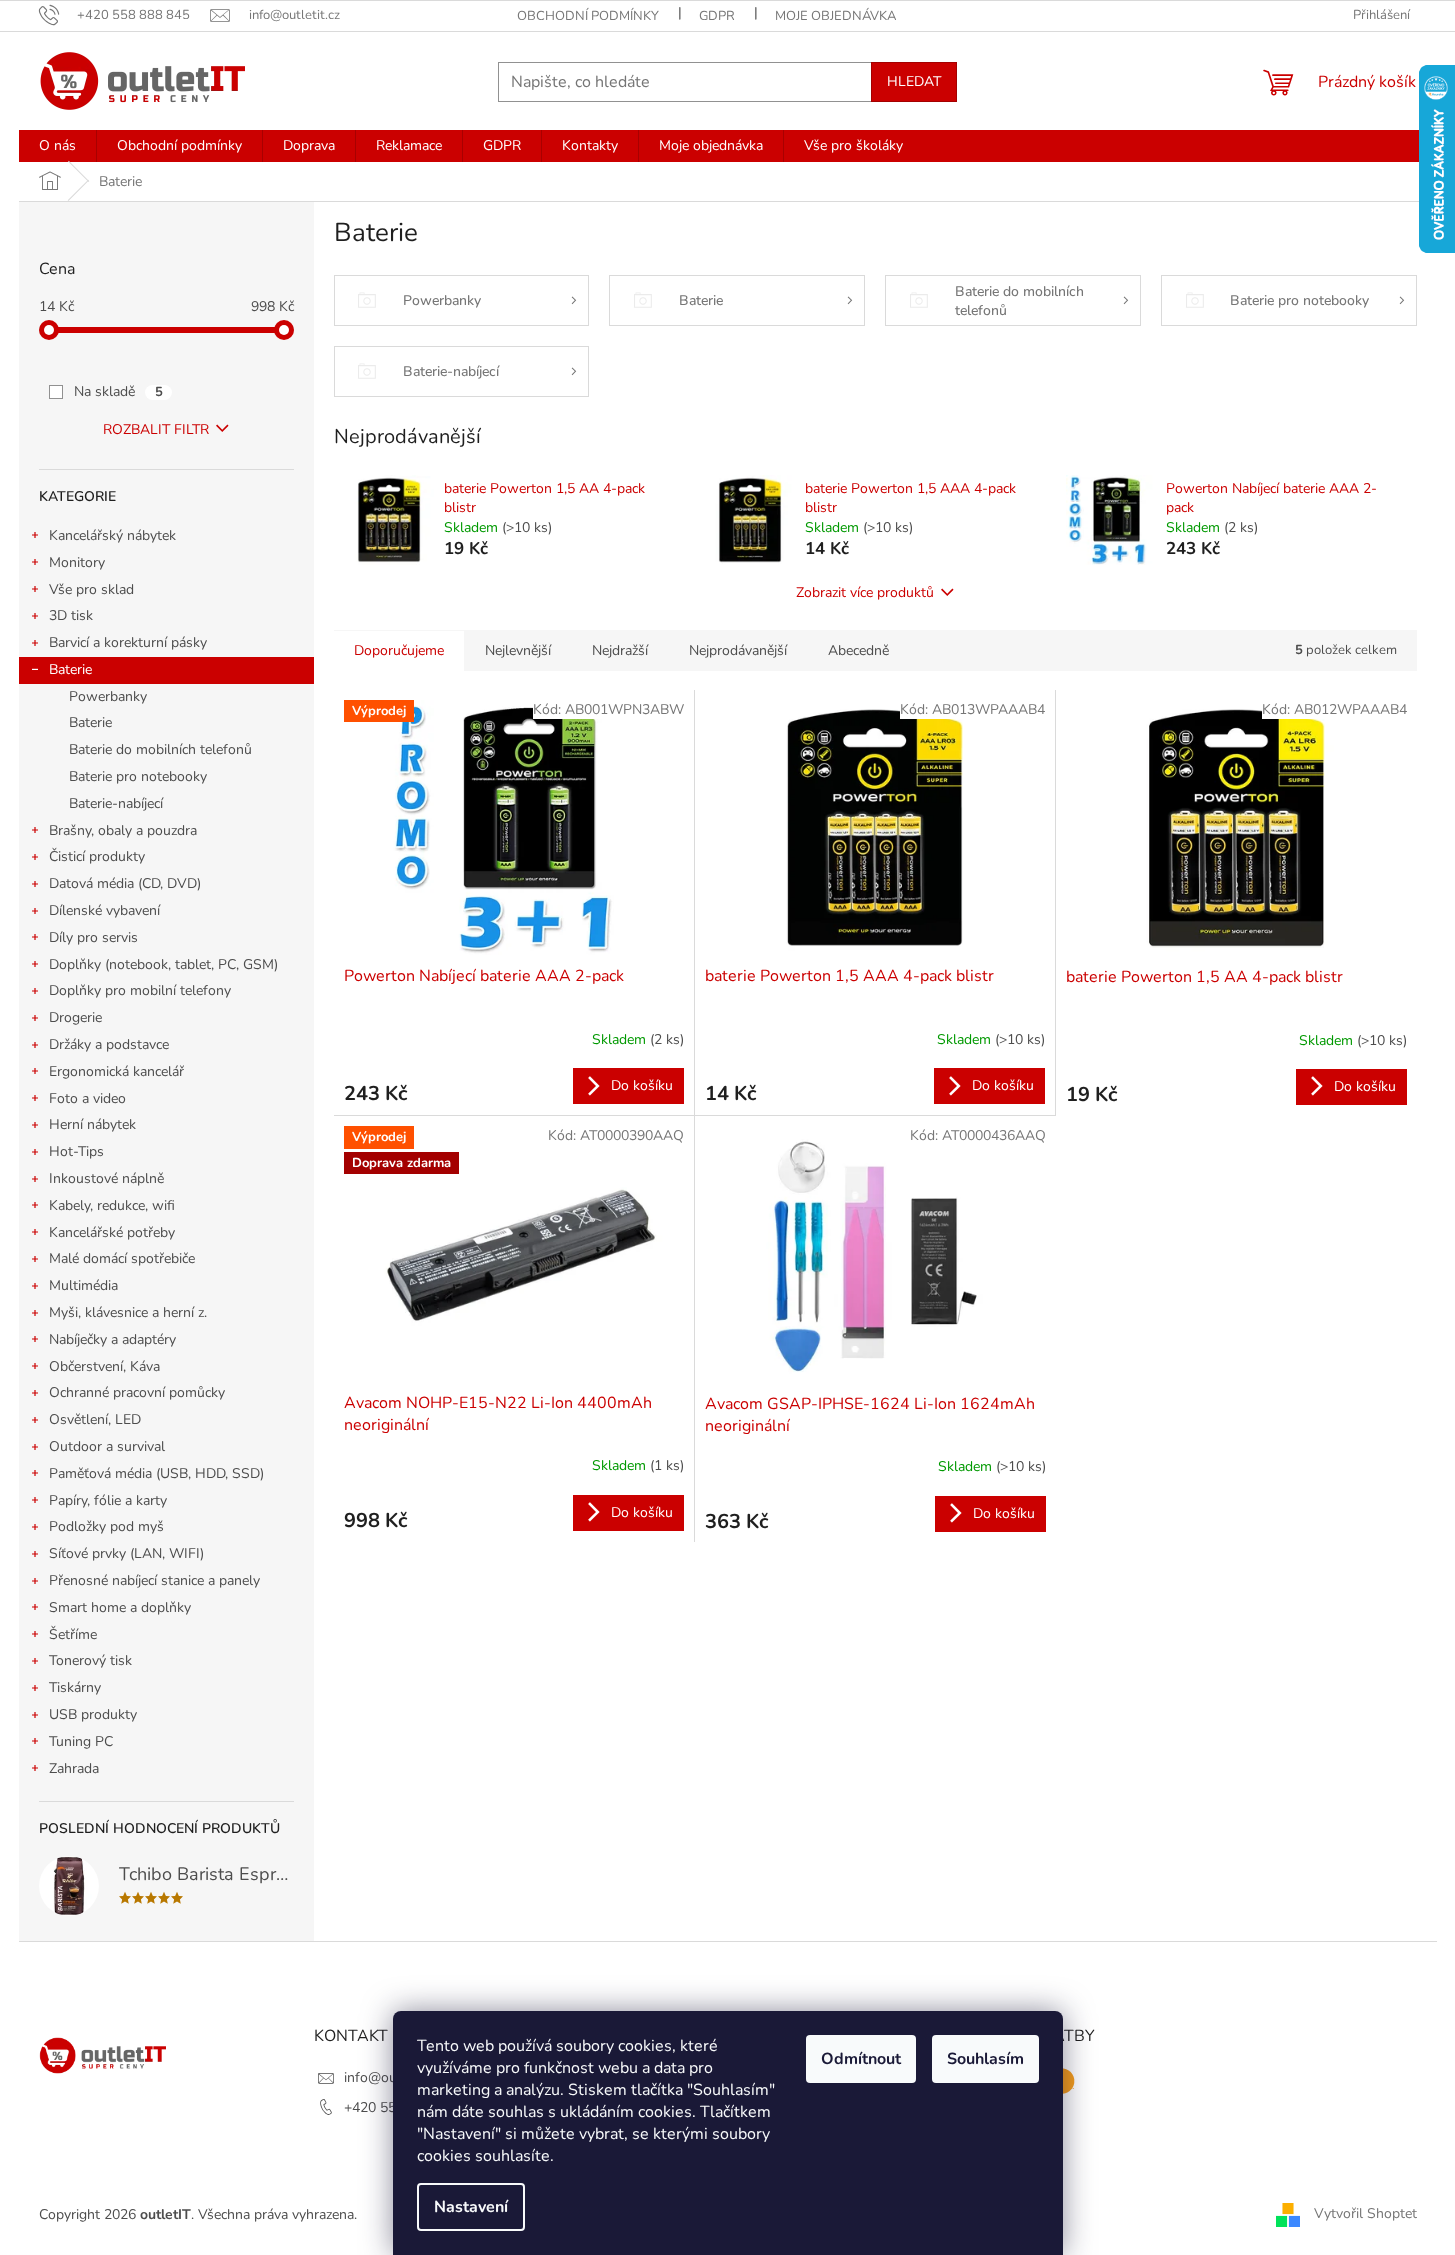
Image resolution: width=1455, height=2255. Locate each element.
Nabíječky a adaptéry (112, 1339)
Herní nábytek (92, 1124)
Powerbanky (108, 696)
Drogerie (75, 1017)
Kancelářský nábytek (112, 535)
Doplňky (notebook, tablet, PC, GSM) (163, 964)
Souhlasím (985, 2059)
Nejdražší (620, 650)
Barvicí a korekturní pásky (128, 642)
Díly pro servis (93, 937)
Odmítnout (861, 2059)
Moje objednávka (835, 16)
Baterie (70, 669)
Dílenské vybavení (104, 910)
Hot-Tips (76, 1151)
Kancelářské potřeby (112, 1232)
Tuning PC (81, 1741)
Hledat (914, 81)
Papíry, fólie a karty (108, 1500)
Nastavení (471, 2207)
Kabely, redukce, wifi (112, 1205)
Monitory (77, 562)
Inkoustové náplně (106, 1178)
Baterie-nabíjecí (116, 803)
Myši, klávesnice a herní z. (128, 1312)
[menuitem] (57, 146)
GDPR (717, 16)
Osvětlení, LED (95, 1419)
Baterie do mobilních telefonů (160, 749)
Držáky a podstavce (109, 1044)
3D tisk (71, 615)
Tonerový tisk (90, 1660)
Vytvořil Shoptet (1365, 2213)
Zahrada (74, 1768)
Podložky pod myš (106, 1526)
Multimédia (83, 1285)
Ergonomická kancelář (116, 1071)
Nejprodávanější (738, 650)
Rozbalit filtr (156, 429)
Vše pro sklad (91, 589)
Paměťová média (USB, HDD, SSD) (156, 1473)
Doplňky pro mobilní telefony (140, 990)
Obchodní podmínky (588, 16)
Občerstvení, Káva (104, 1366)
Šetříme (73, 1634)
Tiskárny (75, 1687)
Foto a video (87, 1098)
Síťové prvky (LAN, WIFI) (126, 1553)
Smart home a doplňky (120, 1607)
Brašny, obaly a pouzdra (123, 830)
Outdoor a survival (107, 1446)
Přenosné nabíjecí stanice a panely (154, 1580)
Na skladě (118, 391)
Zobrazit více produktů (865, 592)
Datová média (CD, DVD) (125, 883)
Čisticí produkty (97, 856)
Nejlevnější (518, 650)
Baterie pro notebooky (138, 776)
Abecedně (858, 650)
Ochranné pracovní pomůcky (137, 1392)
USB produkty (93, 1714)
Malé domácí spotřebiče (122, 1258)
